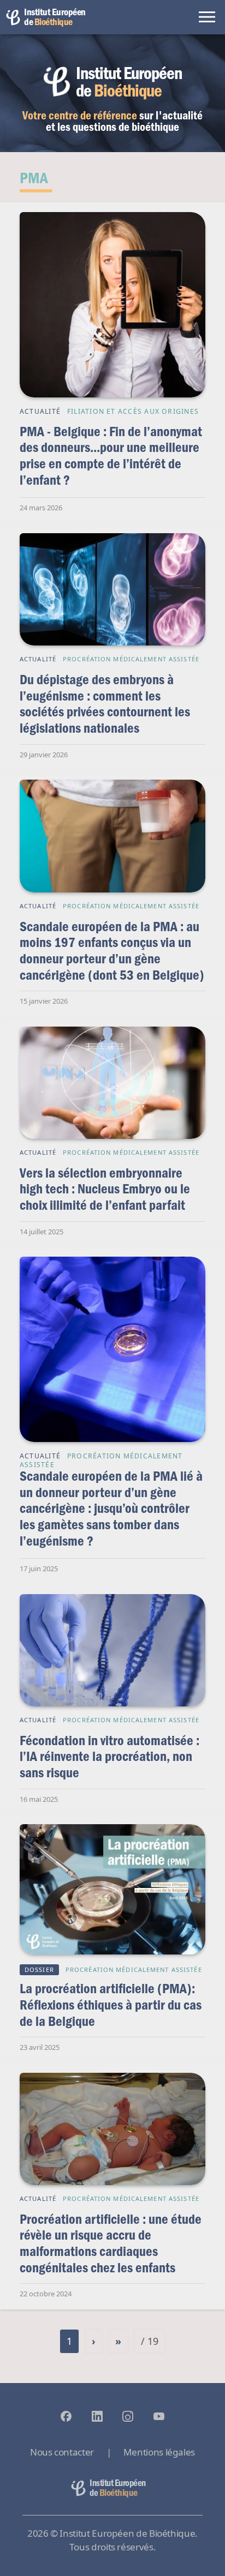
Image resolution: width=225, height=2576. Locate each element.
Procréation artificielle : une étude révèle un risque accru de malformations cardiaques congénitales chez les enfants (111, 2243)
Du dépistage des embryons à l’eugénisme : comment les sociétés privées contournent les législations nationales (105, 703)
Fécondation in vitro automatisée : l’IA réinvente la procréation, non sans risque (109, 1756)
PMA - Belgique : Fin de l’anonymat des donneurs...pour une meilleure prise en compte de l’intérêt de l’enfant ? (111, 455)
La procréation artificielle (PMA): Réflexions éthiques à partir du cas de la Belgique (111, 2004)
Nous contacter (62, 2452)
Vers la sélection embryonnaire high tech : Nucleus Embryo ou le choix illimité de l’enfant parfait (105, 1189)
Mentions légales (159, 2452)
